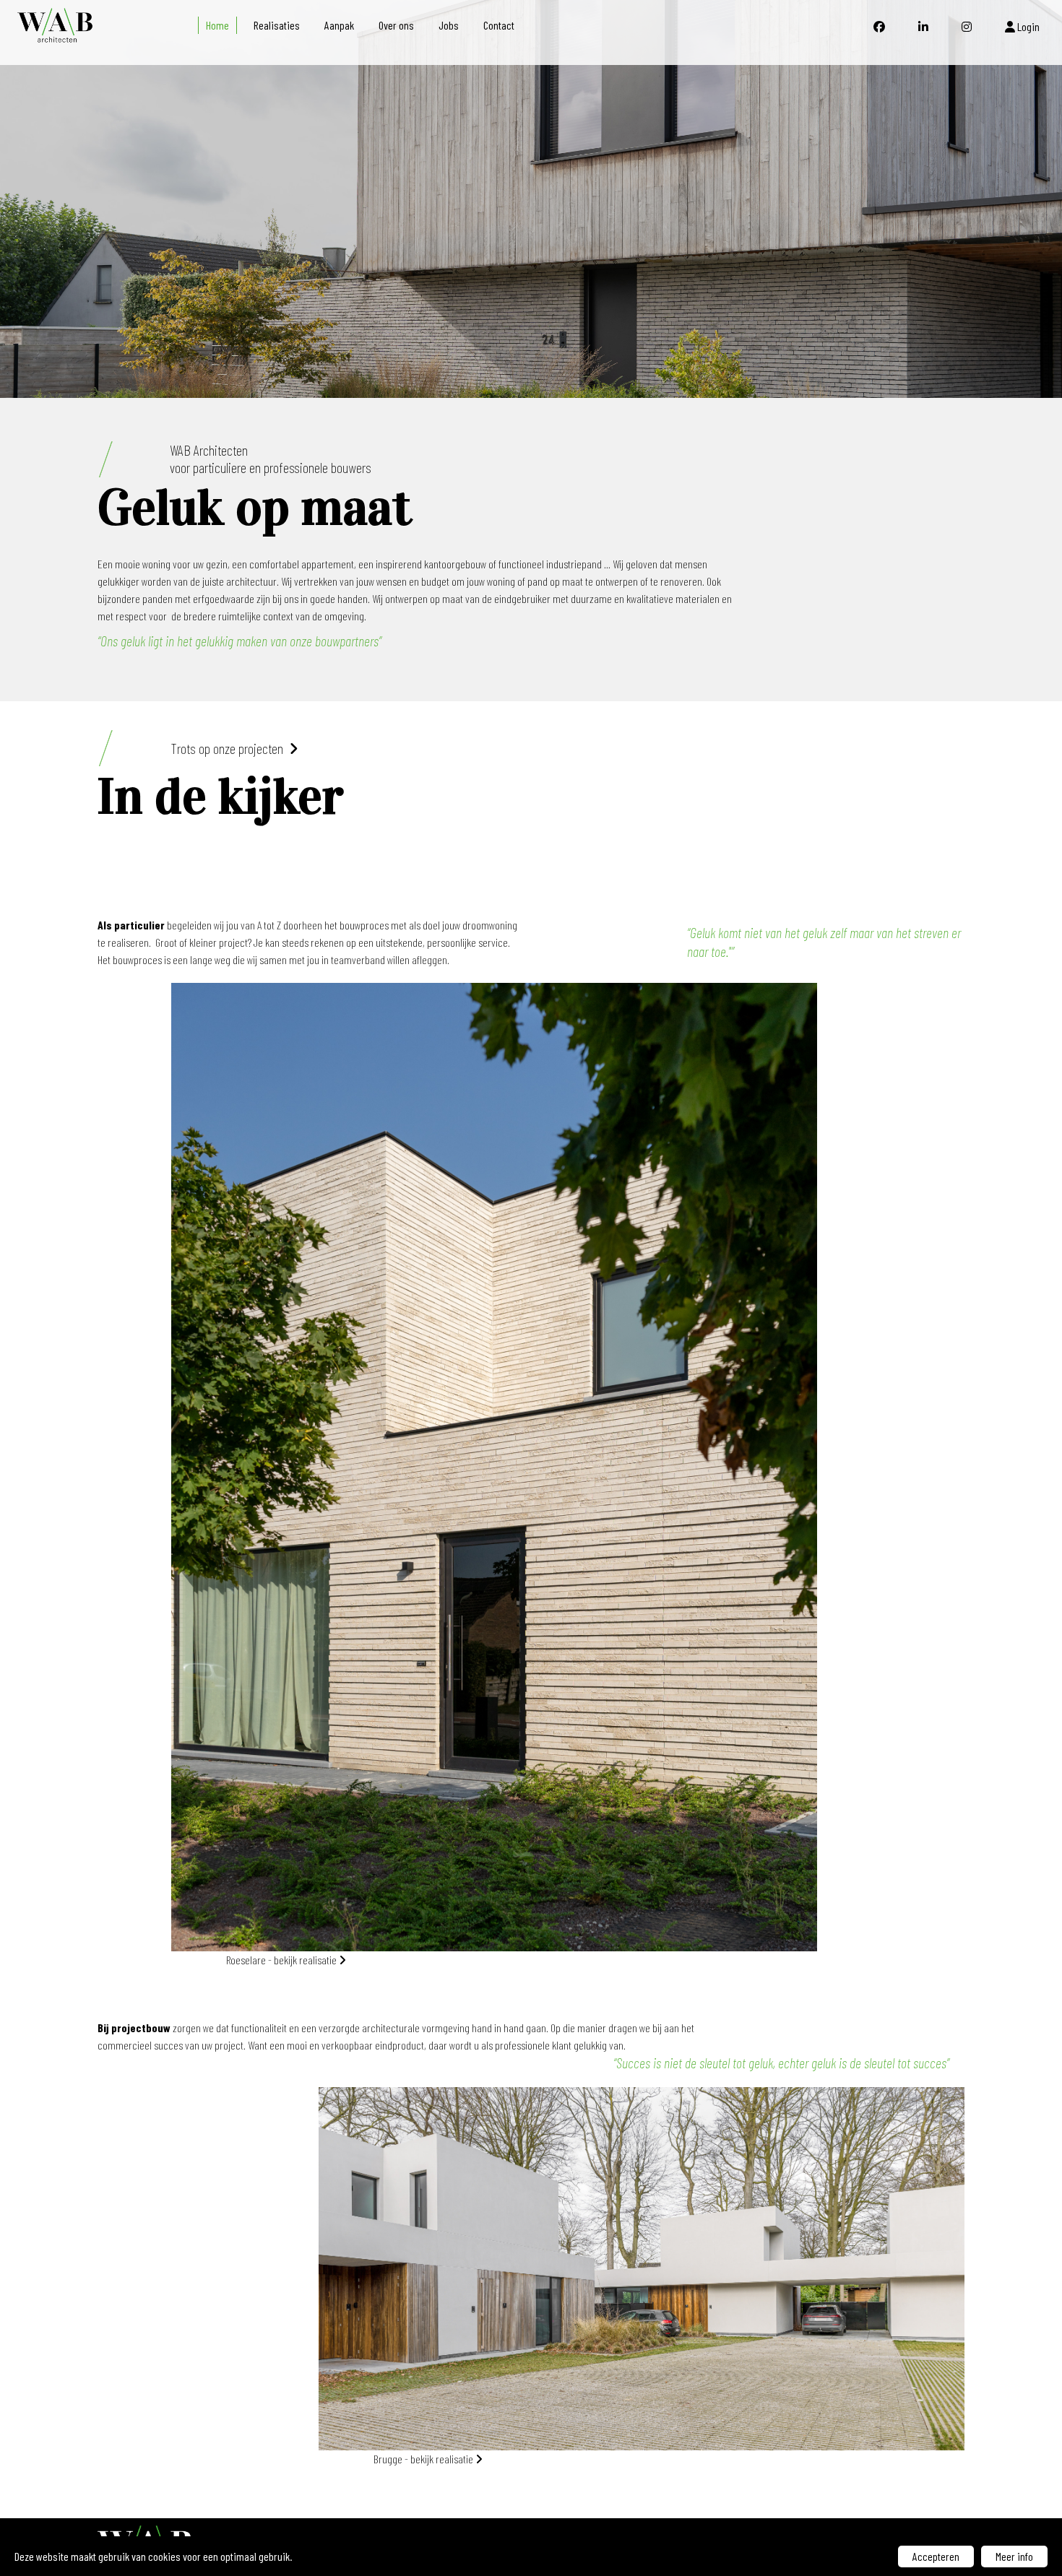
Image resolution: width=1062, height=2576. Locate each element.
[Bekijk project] (531, 199)
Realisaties (277, 25)
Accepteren (936, 2556)
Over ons (396, 25)
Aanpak (339, 25)
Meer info (1014, 2556)
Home (217, 25)
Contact (499, 25)
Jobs (449, 25)
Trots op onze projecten (230, 748)
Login (1027, 26)
